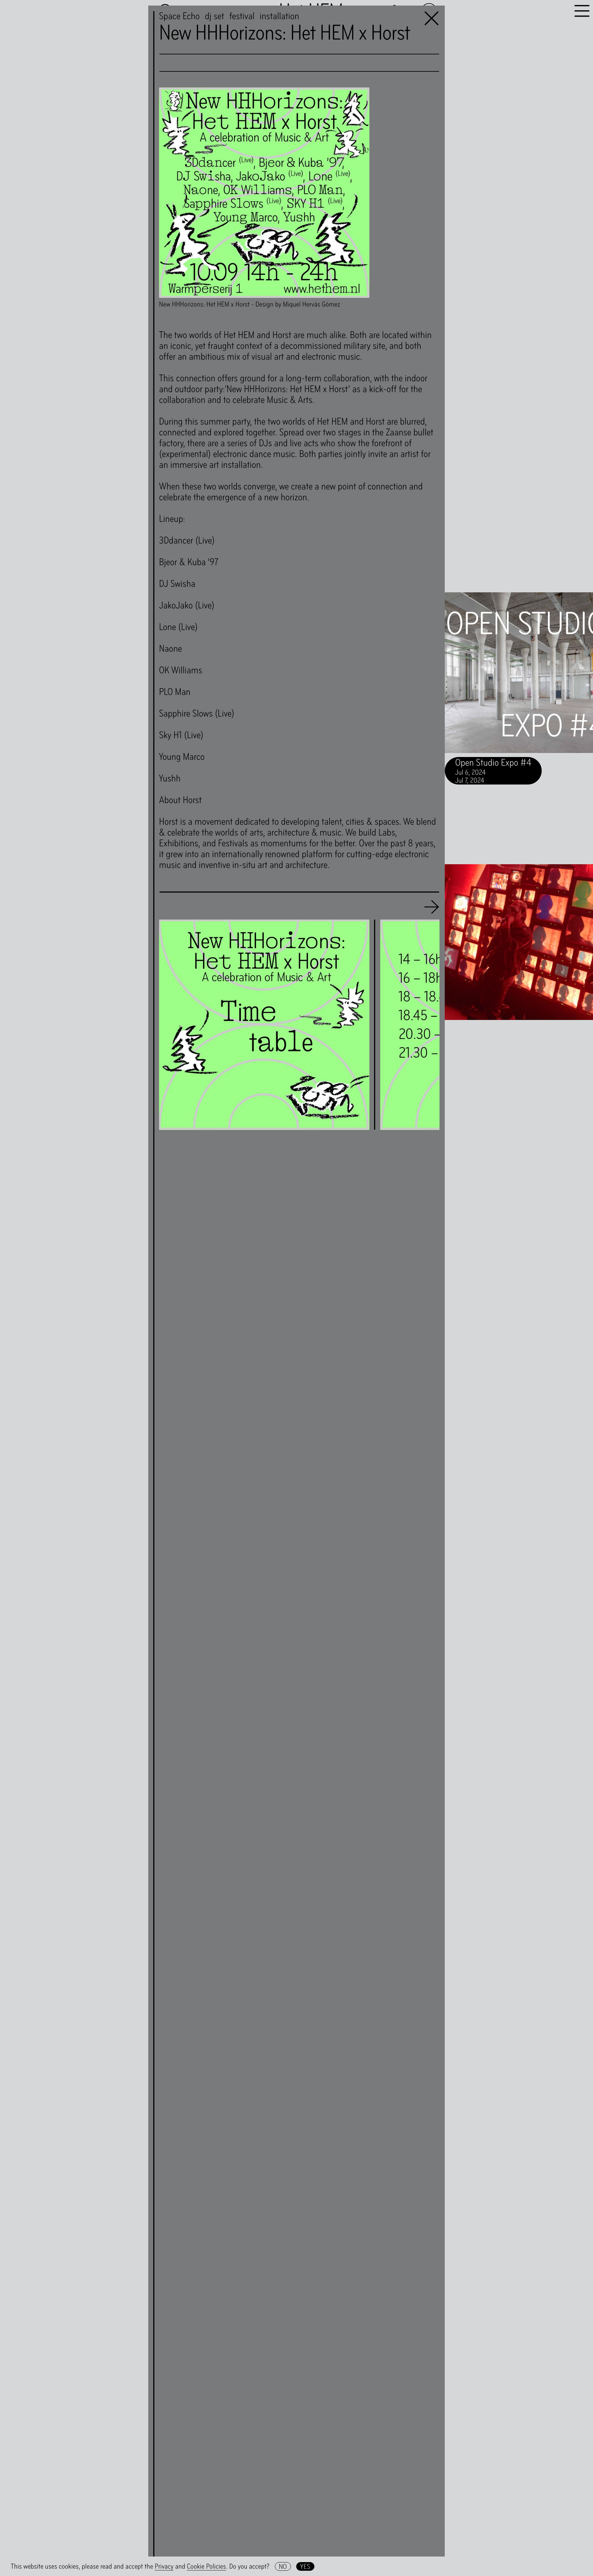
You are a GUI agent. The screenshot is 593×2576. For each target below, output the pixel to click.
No (283, 2566)
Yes (305, 2566)
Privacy (164, 2566)
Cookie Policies (206, 2566)
